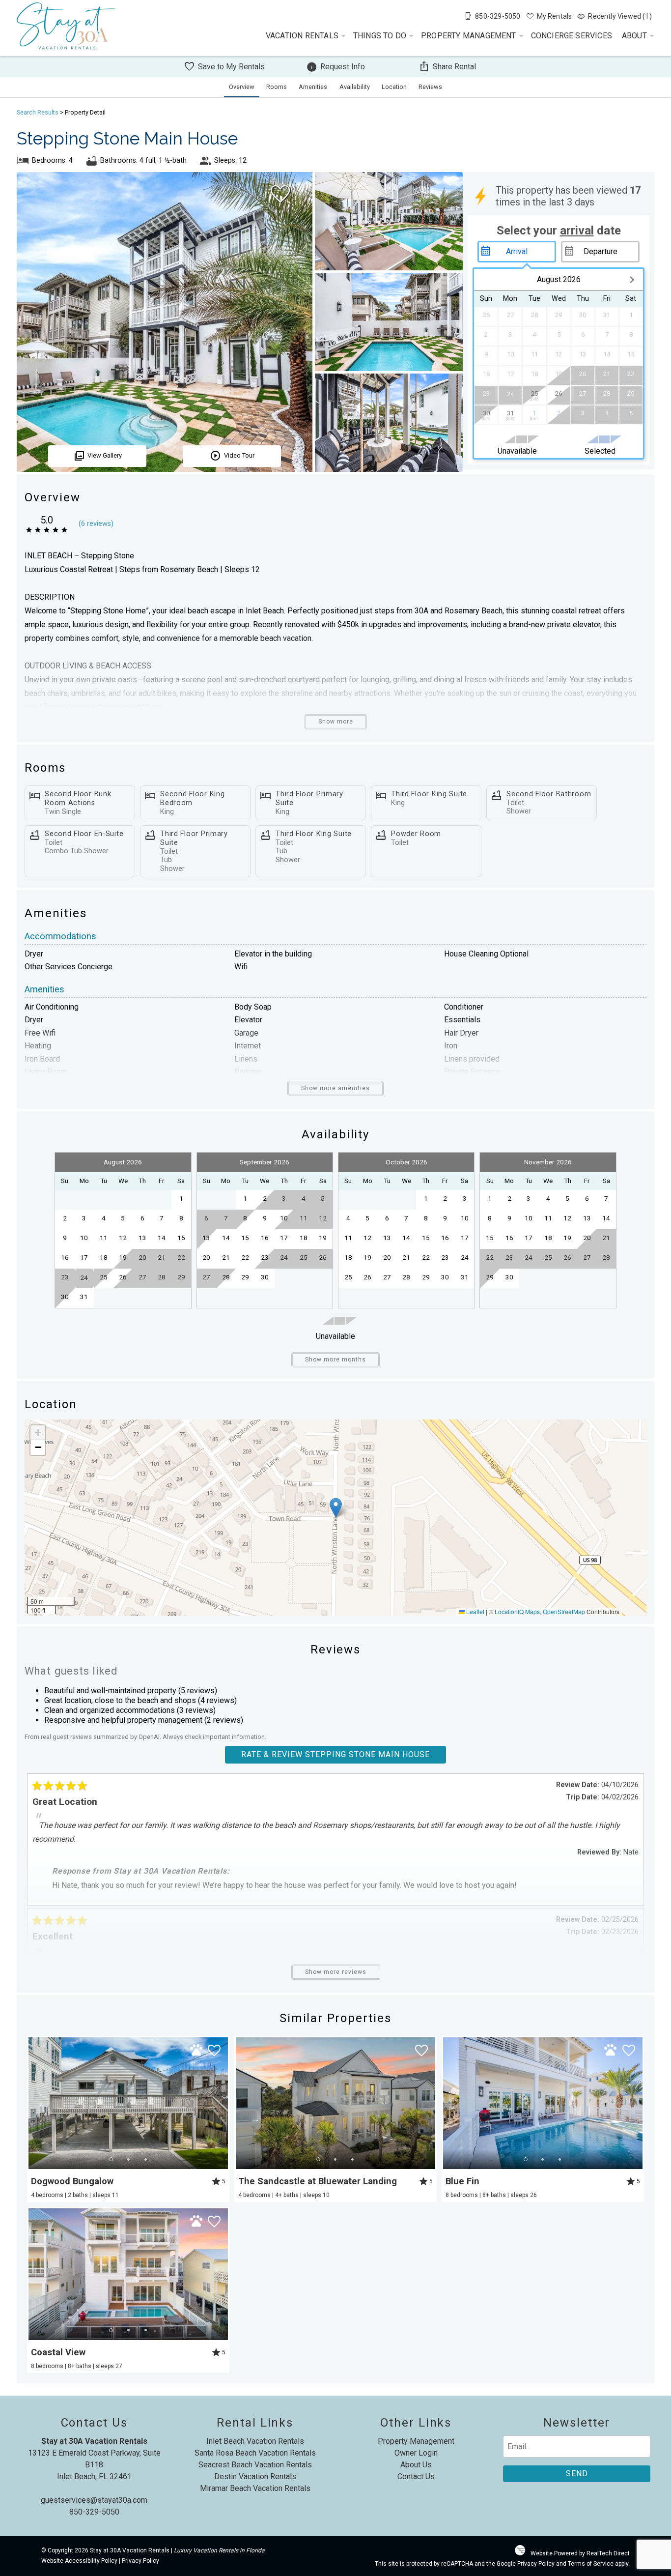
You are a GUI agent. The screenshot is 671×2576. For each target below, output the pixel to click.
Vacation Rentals (302, 36)
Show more (336, 722)
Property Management (469, 36)
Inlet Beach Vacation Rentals (255, 2441)
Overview (242, 87)
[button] (336, 1508)
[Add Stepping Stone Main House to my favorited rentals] (280, 194)
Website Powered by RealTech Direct (580, 2553)
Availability (355, 87)
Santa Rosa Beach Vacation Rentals (255, 2453)
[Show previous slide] (32, 2103)
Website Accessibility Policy (79, 2561)
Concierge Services (572, 36)
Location (394, 87)
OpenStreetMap (564, 1611)
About (634, 36)
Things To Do (380, 36)
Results (38, 112)
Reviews (430, 87)
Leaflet (475, 1611)
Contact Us (416, 2476)
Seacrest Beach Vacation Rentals (255, 2465)
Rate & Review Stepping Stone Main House (335, 1754)
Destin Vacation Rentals (255, 2476)
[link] (128, 2119)
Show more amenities (335, 1088)
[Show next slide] (224, 2103)
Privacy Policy (140, 2561)
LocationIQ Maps (517, 1611)
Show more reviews (336, 1972)
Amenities (313, 87)
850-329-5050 (94, 2512)
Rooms (277, 87)
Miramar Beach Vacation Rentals (255, 2488)
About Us (416, 2465)
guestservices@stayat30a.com (94, 2500)
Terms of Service (591, 2564)
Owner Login (416, 2453)
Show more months (335, 1360)
